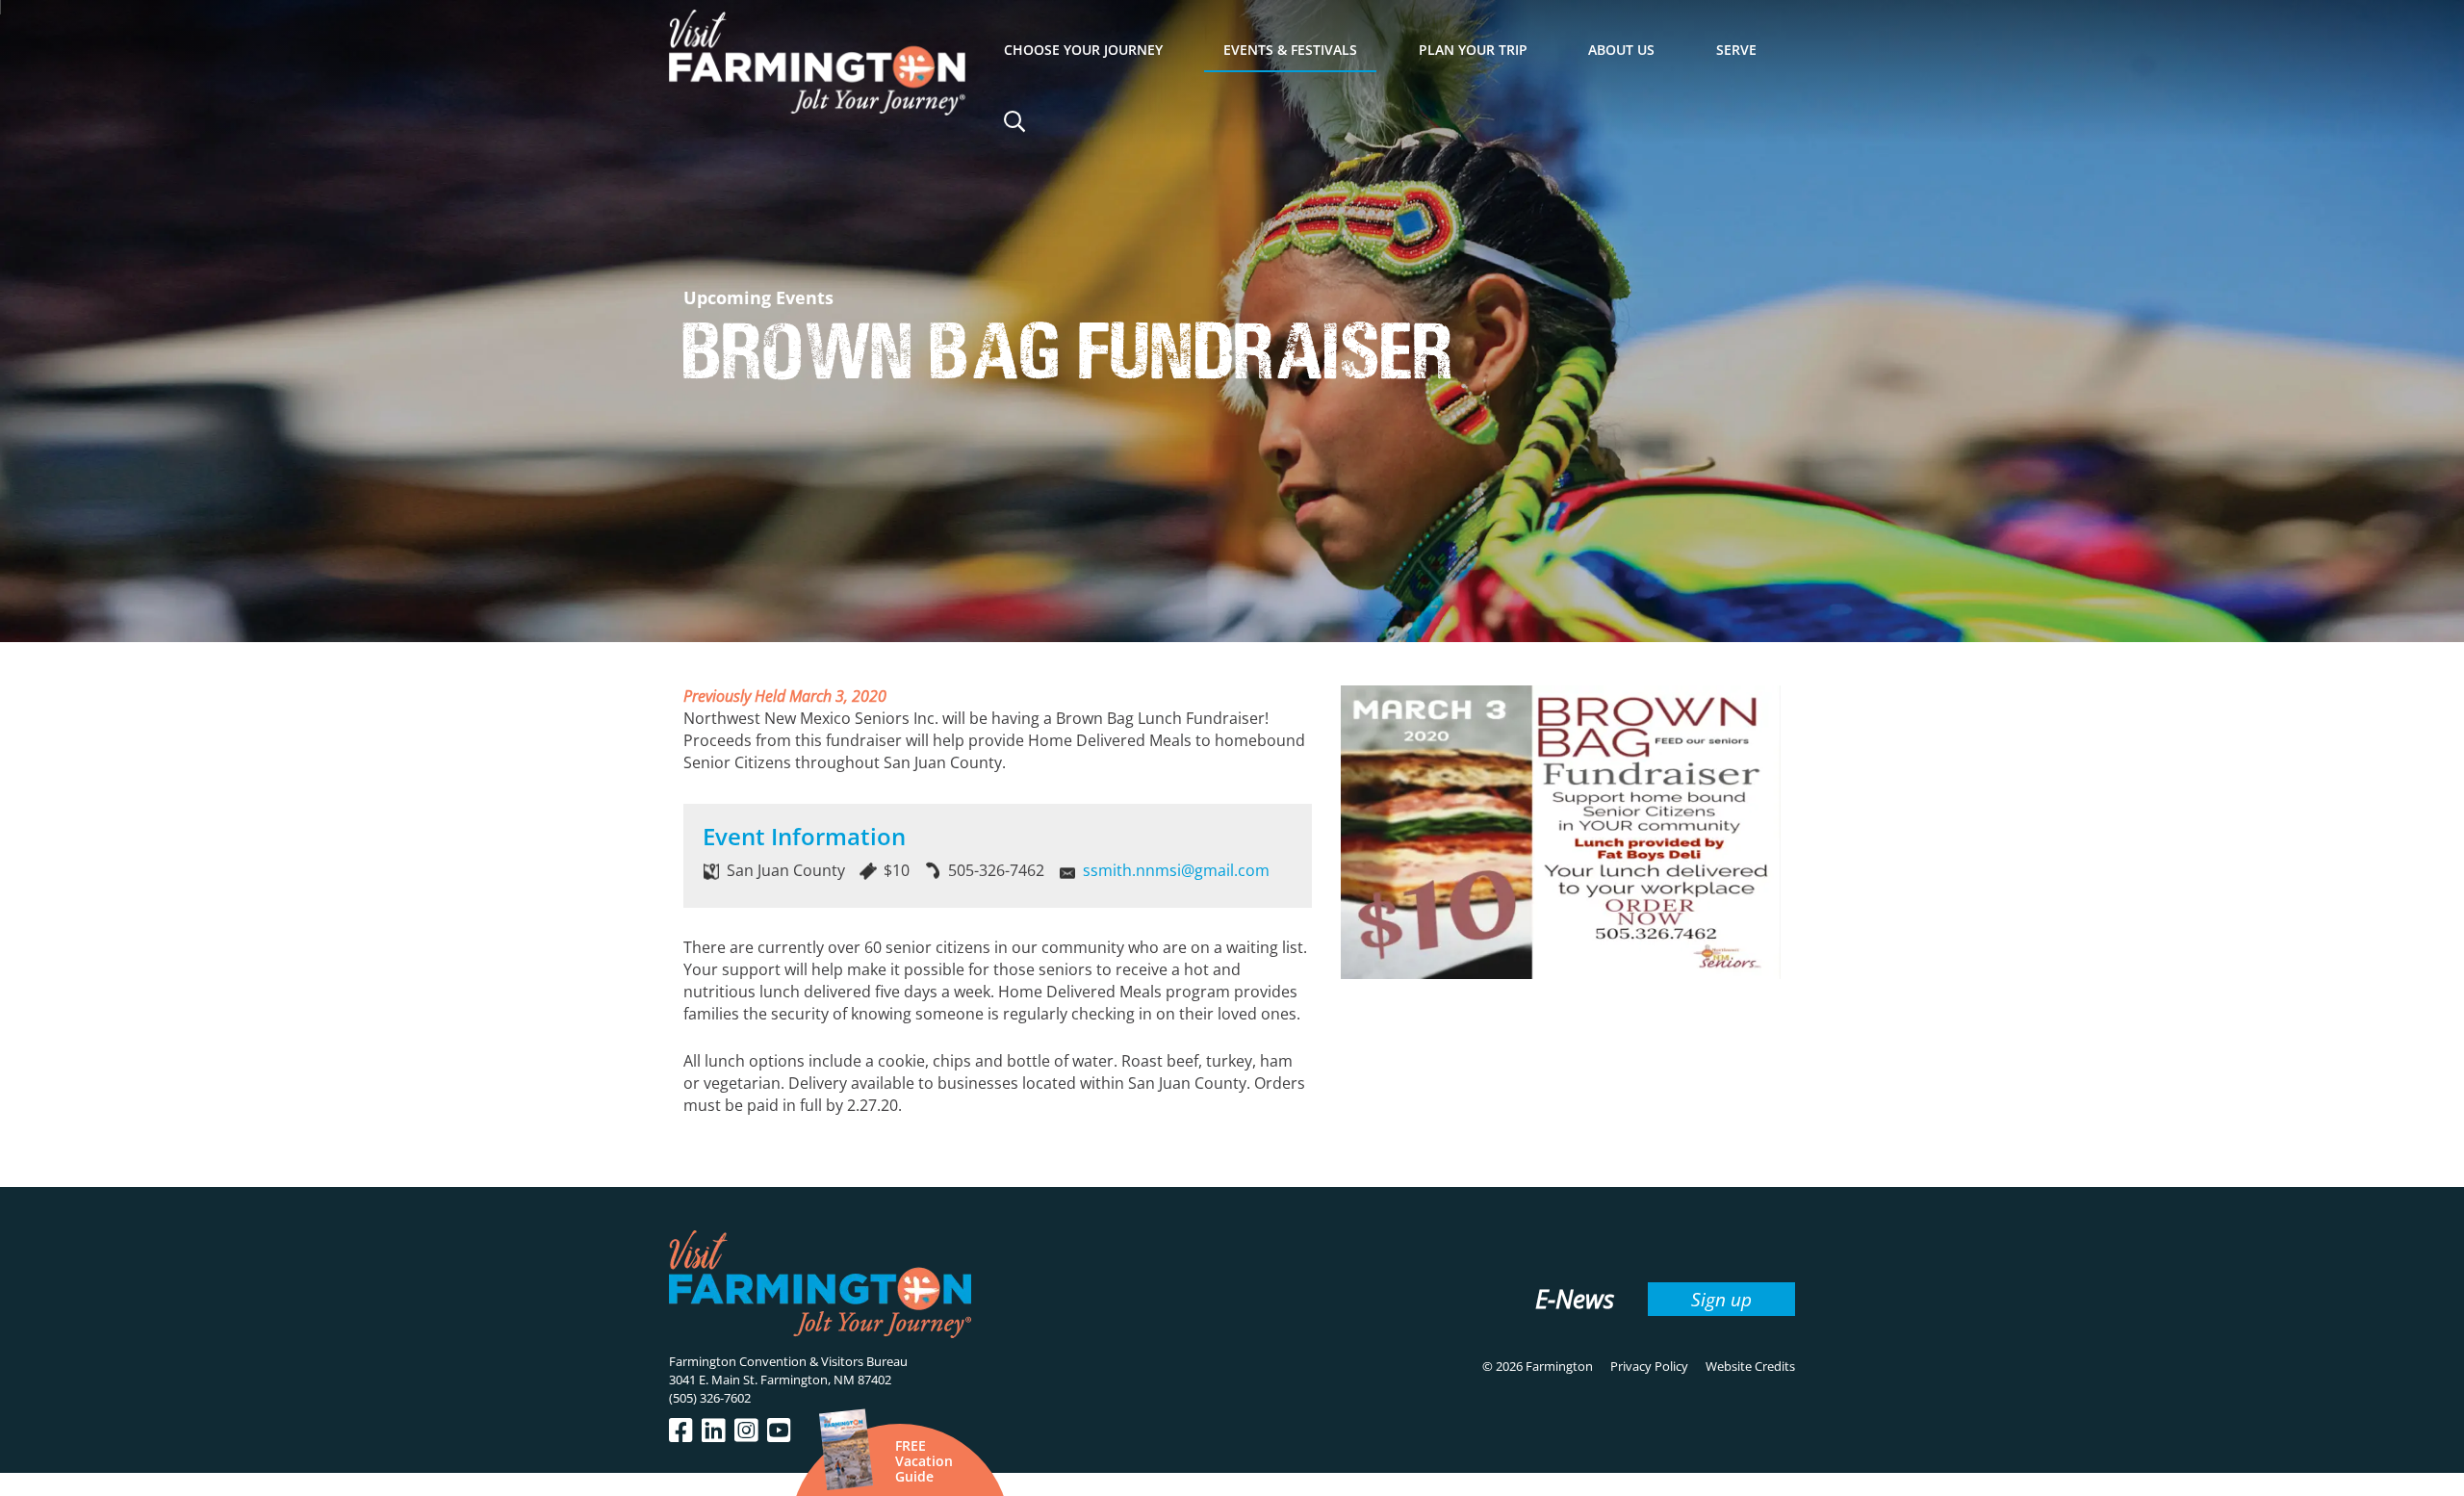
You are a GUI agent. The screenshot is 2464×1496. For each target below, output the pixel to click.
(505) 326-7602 (710, 1398)
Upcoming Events (758, 297)
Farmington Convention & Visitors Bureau (788, 1361)
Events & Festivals (1290, 50)
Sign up (1721, 1299)
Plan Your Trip (1473, 50)
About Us (1621, 50)
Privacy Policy (1649, 1366)
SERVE (1736, 50)
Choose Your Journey (1083, 50)
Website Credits (1750, 1366)
